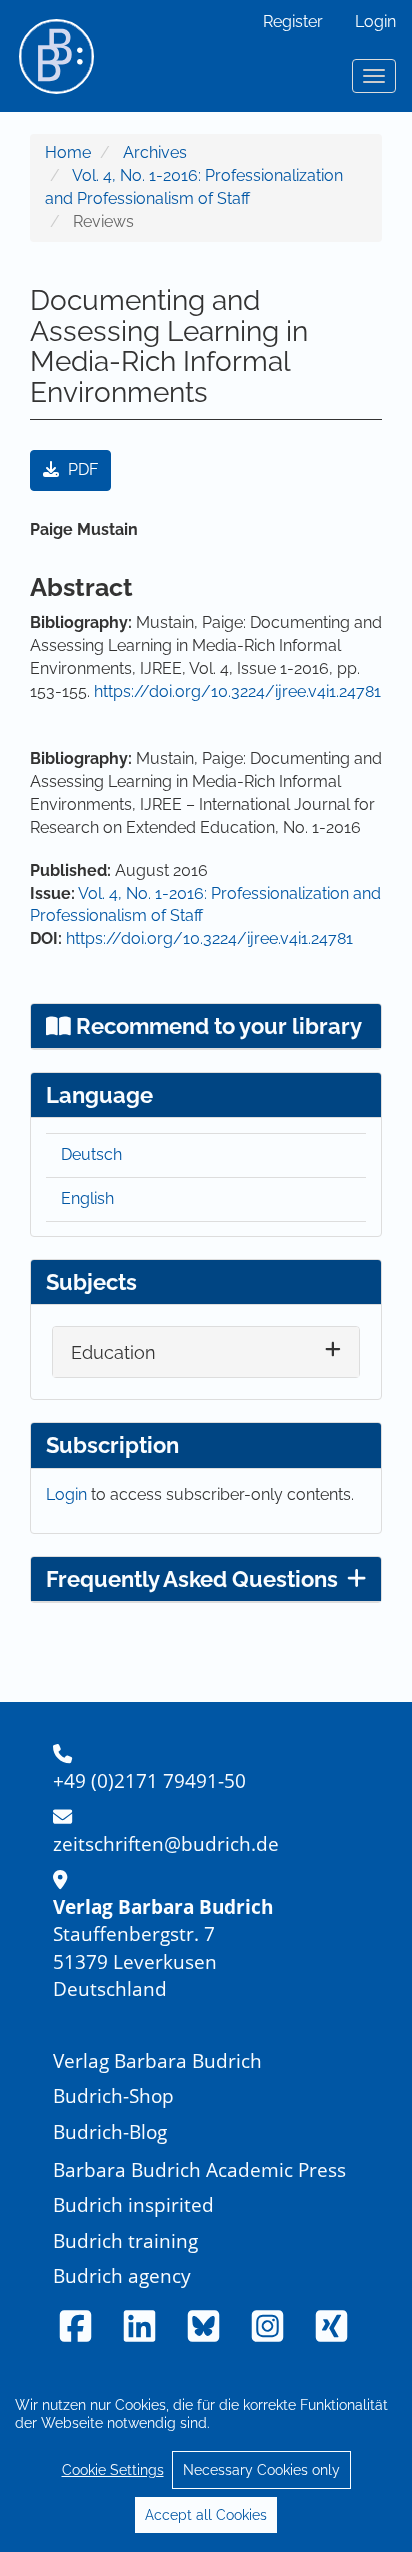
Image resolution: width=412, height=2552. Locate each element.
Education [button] (113, 1352)
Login (375, 21)
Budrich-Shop (113, 2095)
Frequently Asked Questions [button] (192, 1579)
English (87, 1198)
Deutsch (91, 1154)
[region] (206, 2459)
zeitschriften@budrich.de (166, 1843)
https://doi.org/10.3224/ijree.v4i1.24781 (237, 691)
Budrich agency (122, 2275)
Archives (155, 152)
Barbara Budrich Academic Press (199, 2169)
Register (293, 21)
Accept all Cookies (206, 2515)
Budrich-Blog (110, 2131)
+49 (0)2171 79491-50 (149, 1780)
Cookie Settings (113, 2470)
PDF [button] (81, 469)
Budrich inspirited (133, 2204)
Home (68, 152)
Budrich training (125, 2240)
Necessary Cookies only (261, 2470)
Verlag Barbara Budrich (157, 2060)
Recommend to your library (216, 1026)
